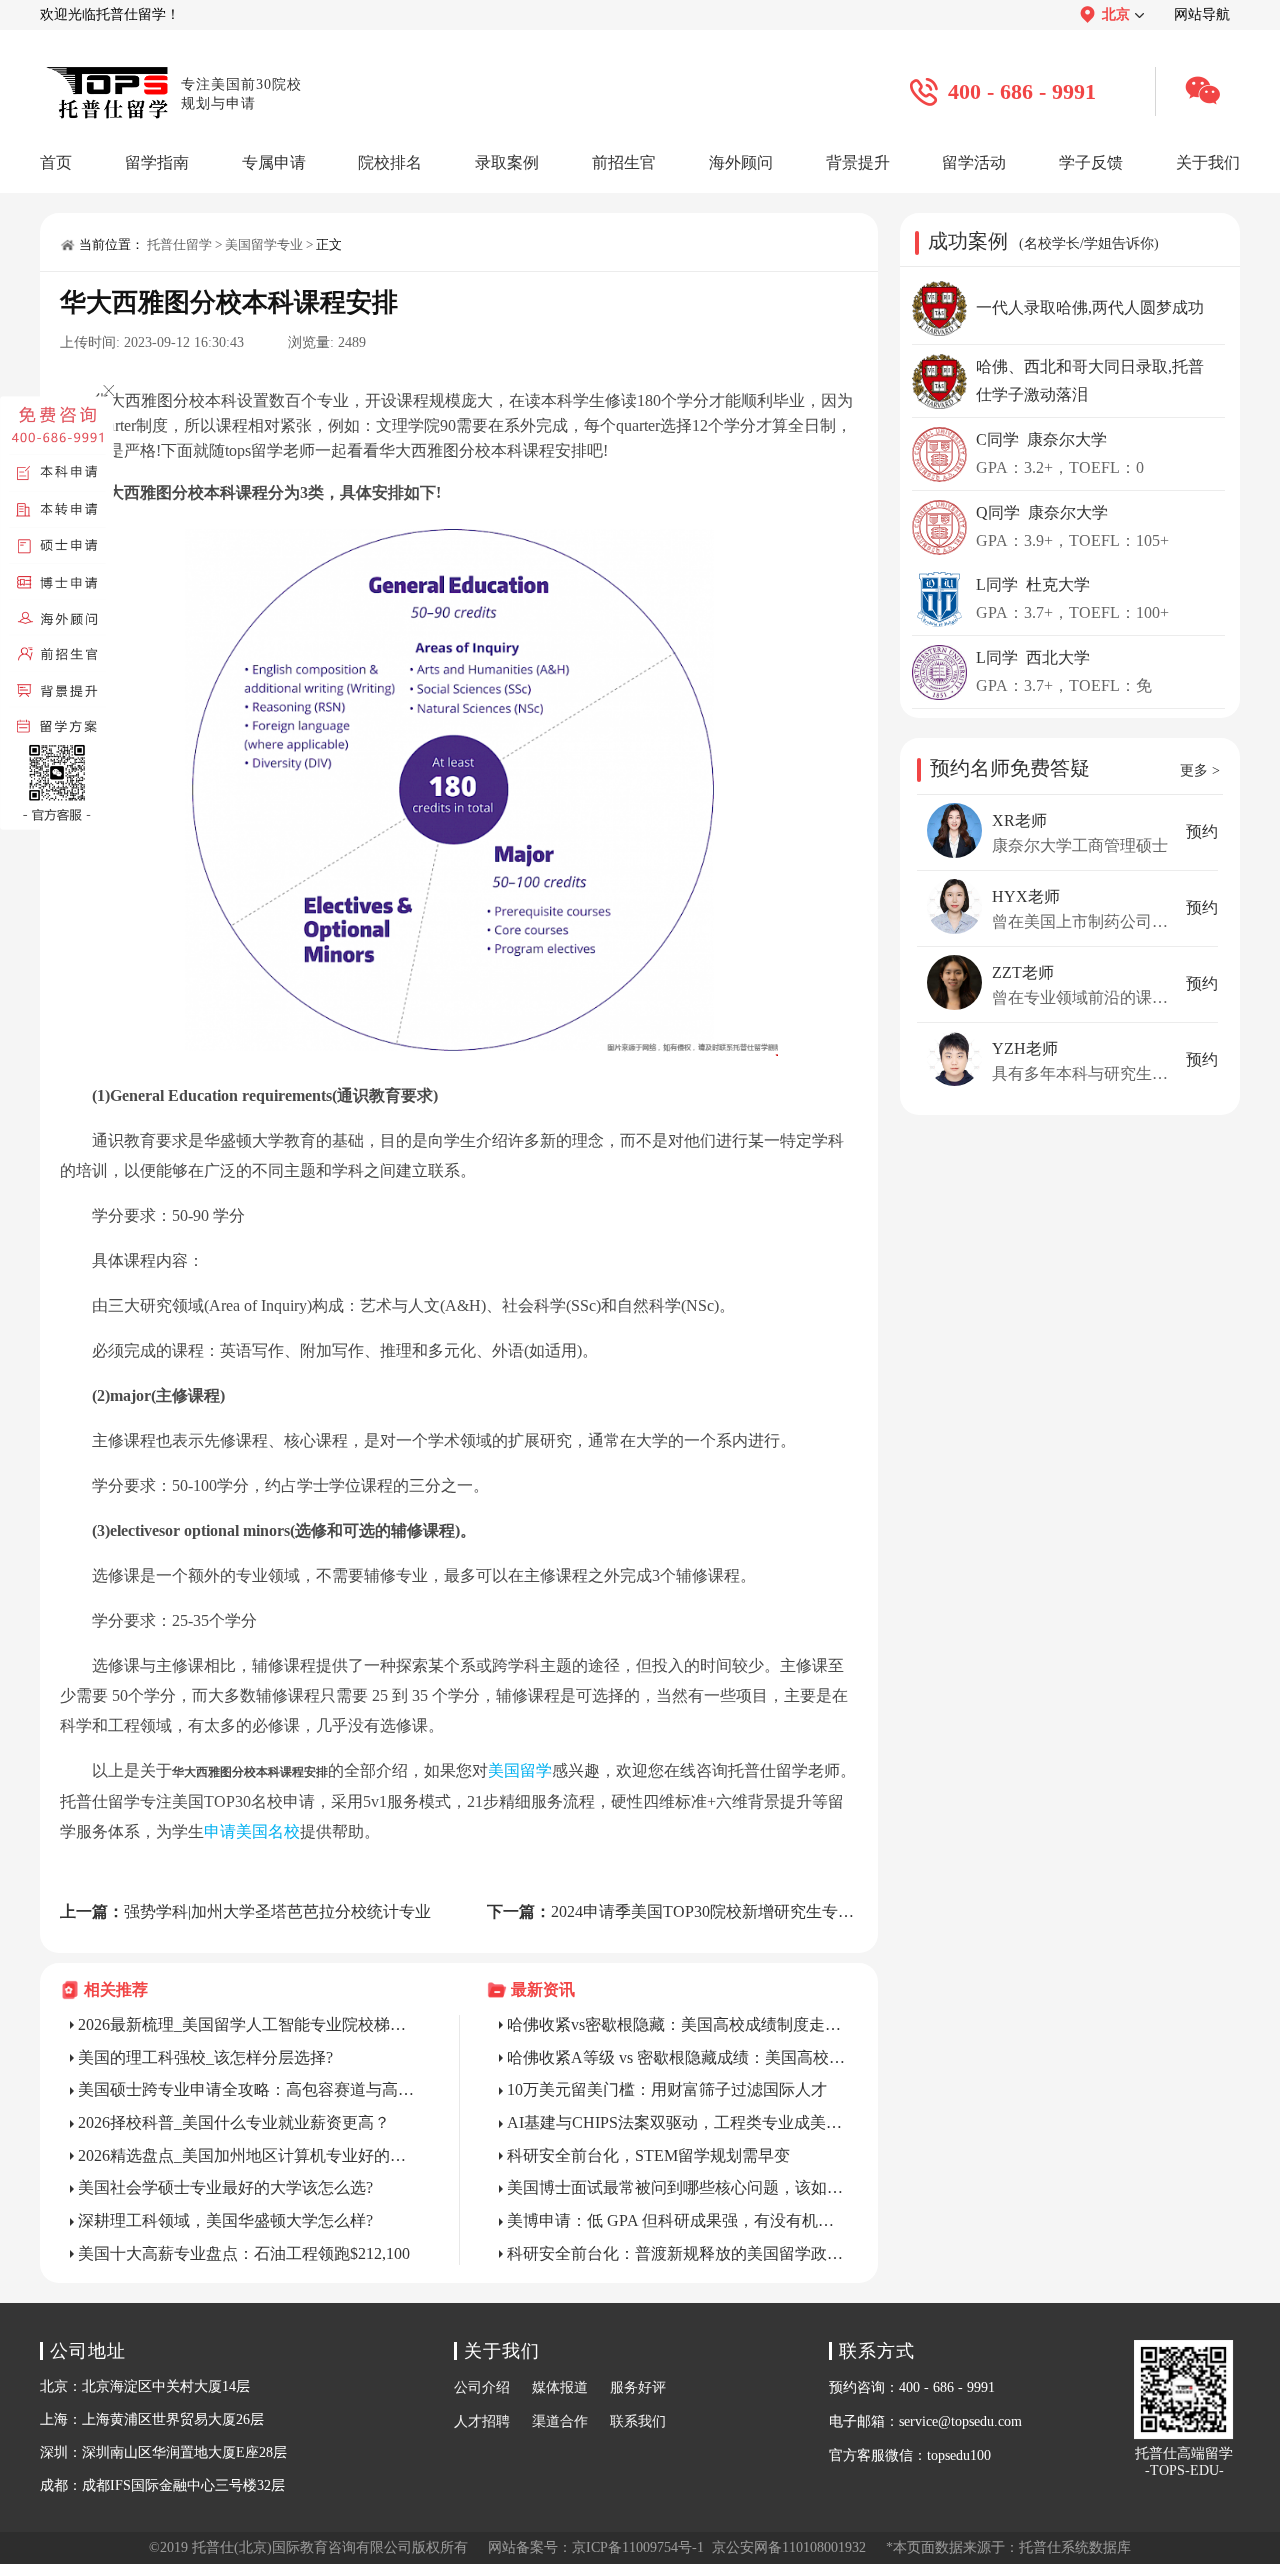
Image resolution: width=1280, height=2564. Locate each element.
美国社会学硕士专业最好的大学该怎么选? (225, 2187)
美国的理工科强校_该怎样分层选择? (205, 2057)
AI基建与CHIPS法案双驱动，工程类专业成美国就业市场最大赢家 (678, 2122)
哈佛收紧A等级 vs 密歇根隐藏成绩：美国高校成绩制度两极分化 (678, 2057)
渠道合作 (560, 2421)
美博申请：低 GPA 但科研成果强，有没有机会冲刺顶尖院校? (678, 2220)
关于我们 (1208, 162)
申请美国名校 (252, 1831)
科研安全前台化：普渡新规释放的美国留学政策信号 (678, 2253)
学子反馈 (1091, 162)
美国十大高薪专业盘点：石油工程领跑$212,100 (244, 2253)
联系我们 (638, 2421)
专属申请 (274, 162)
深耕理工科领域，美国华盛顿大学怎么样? (225, 2220)
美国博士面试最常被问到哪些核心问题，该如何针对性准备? (678, 2187)
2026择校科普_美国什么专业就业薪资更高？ (234, 2122)
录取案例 (507, 162)
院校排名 (390, 162)
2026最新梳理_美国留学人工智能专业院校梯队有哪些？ (249, 2024)
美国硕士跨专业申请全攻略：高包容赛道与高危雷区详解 (249, 2089)
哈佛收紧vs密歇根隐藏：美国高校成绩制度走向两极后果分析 (678, 2024)
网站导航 (1202, 14)
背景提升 (858, 162)
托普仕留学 (179, 244)
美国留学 (520, 1770)
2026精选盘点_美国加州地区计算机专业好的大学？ (249, 2155)
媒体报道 (560, 2387)
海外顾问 (741, 162)
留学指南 (157, 162)
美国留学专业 (264, 244)
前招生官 (624, 162)
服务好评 (638, 2387)
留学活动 (974, 162)
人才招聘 (482, 2421)
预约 (1202, 831)
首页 (56, 162)
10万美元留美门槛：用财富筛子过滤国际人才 (667, 2089)
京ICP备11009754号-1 (638, 2547)
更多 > (1200, 770)
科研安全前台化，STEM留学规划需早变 (648, 2155)
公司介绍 (482, 2387)
